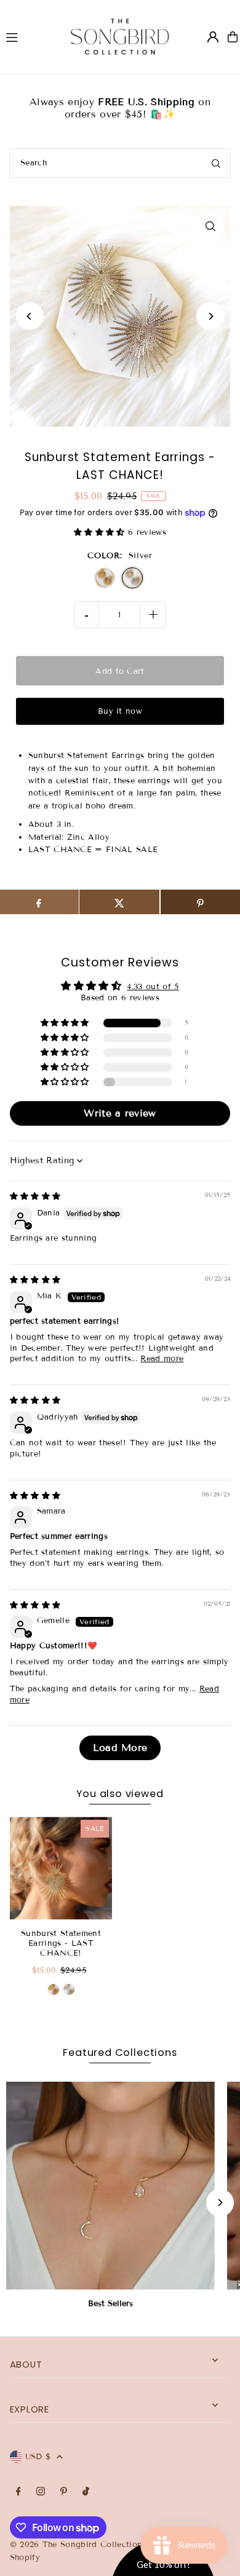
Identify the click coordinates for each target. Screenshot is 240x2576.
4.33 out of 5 (153, 987)
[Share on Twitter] (119, 902)
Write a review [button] (120, 1113)
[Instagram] (41, 2492)
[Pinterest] (64, 2492)
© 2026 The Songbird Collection (78, 2545)
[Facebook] (18, 2492)
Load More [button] (120, 1748)
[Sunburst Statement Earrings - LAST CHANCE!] (61, 1868)
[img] (35, 1196)
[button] (101, 532)
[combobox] (120, 163)
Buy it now (120, 711)
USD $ (38, 2457)
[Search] (216, 163)
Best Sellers (110, 2304)
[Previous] (30, 316)
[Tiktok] (86, 2492)
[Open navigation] (26, 36)
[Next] (210, 316)
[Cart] (233, 37)
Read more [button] (162, 1359)
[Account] (213, 37)
